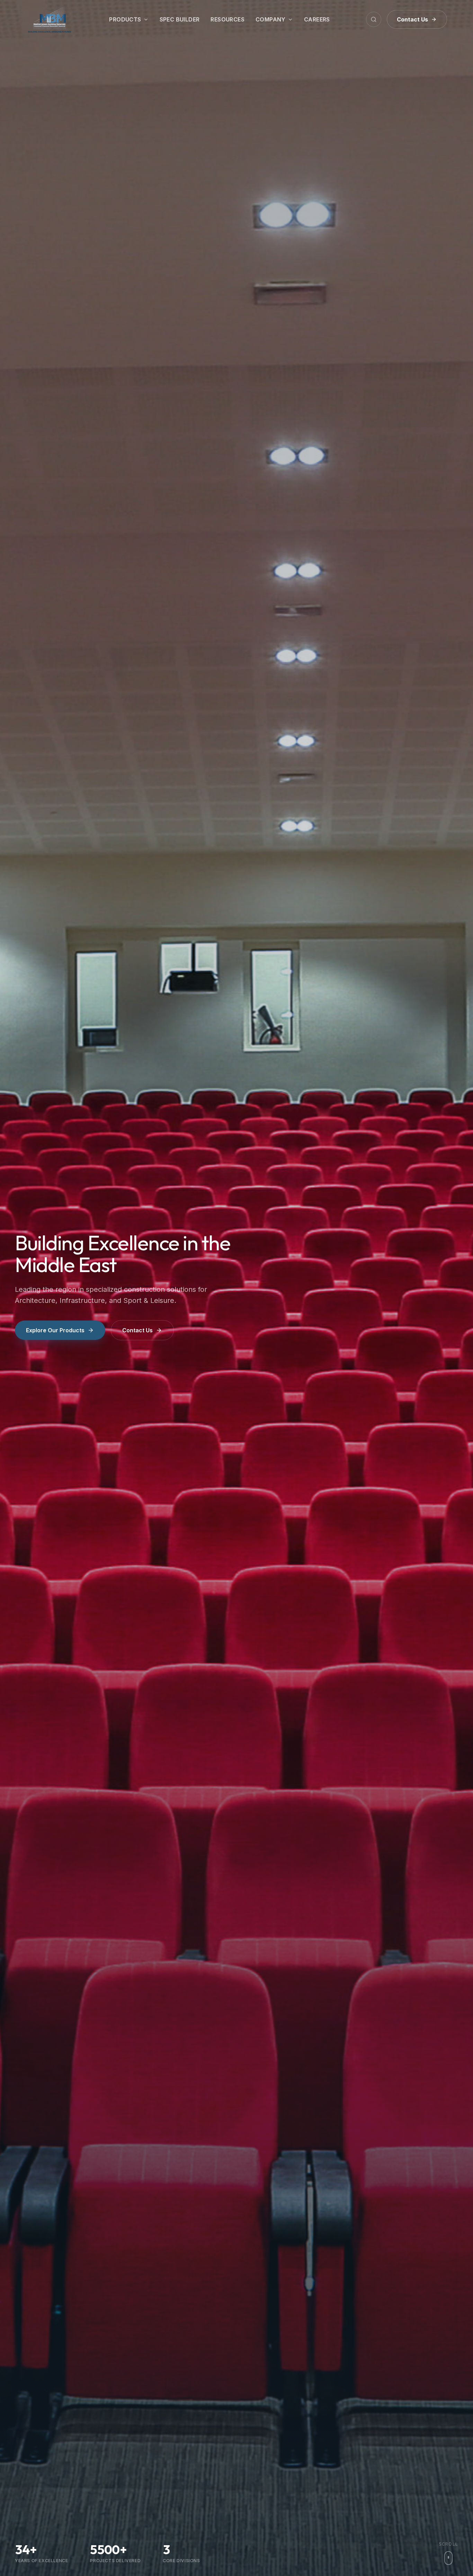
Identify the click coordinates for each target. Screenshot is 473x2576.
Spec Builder (180, 19)
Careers (317, 19)
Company (271, 19)
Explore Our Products (55, 1330)
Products (125, 19)
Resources (227, 19)
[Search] (374, 19)
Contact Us (137, 1330)
